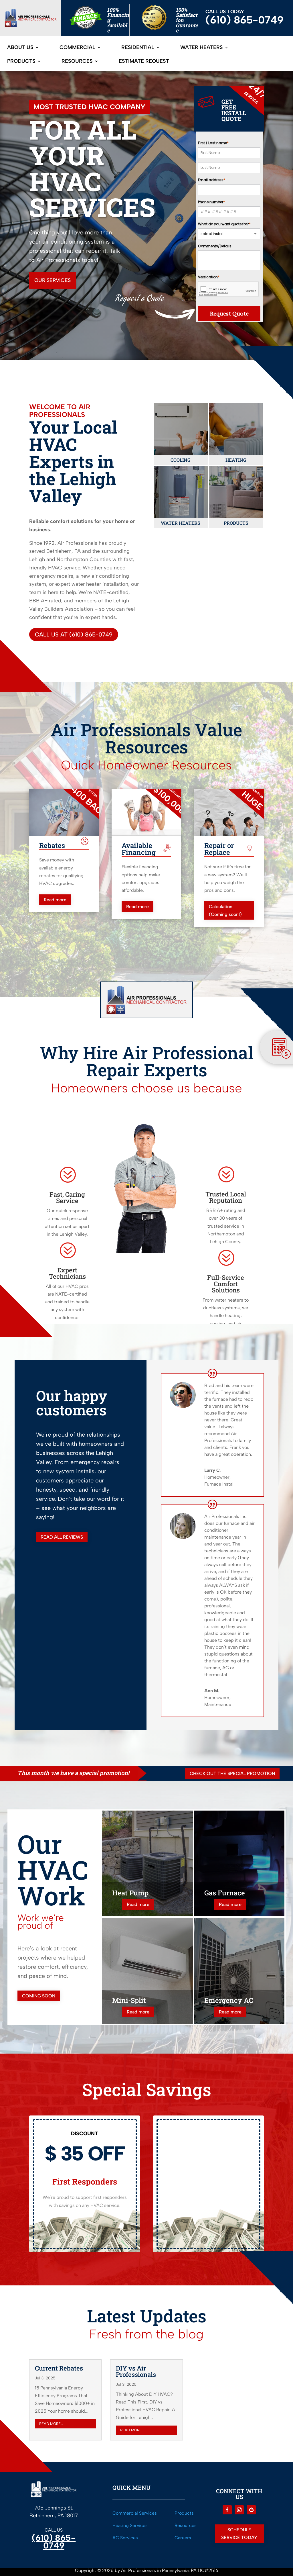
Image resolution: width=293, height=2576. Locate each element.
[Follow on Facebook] (227, 2510)
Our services (53, 280)
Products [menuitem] (21, 62)
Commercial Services (135, 2513)
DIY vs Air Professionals (136, 2371)
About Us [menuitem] (20, 48)
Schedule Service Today (239, 2534)
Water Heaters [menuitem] (202, 48)
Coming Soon (39, 1996)
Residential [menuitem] (138, 48)
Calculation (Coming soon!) (225, 910)
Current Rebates (59, 2368)
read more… (51, 2424)
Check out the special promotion (232, 1773)
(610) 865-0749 (54, 2542)
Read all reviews (62, 1537)
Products (184, 2513)
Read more (55, 900)
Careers (183, 2538)
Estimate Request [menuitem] (144, 62)
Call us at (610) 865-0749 (74, 634)
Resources (186, 2525)
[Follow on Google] (251, 2510)
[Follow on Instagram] (239, 2510)
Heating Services (130, 2525)
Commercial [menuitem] (77, 48)
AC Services (125, 2538)
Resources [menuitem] (77, 62)
